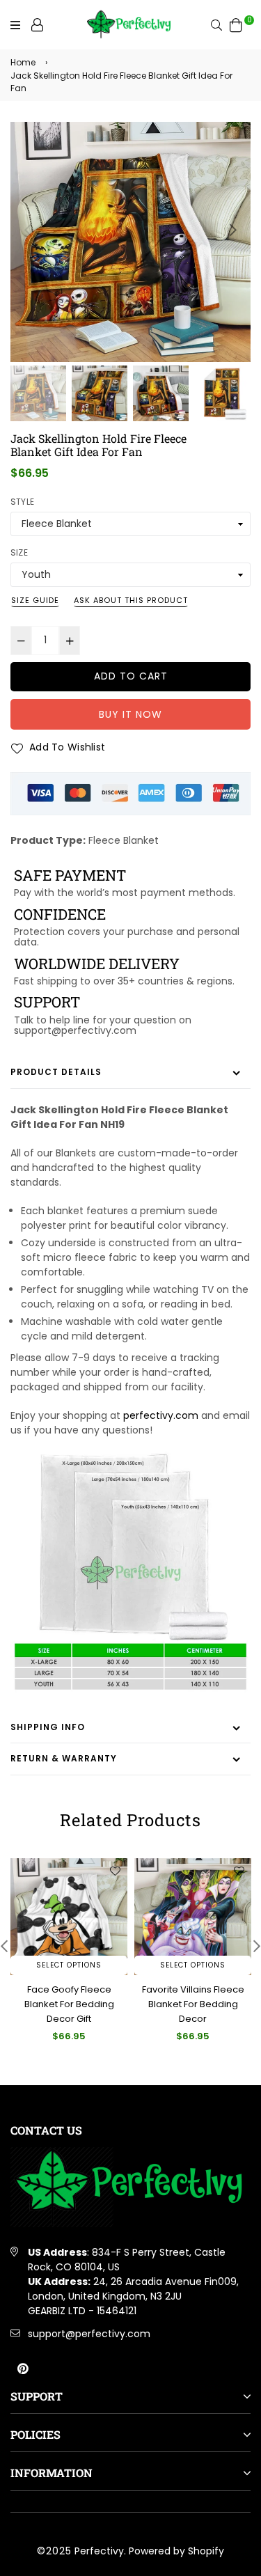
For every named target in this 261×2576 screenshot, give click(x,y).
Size (19, 552)
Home (23, 62)
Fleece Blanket (124, 840)
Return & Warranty (64, 1758)
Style (22, 502)
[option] (130, 242)
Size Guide (35, 600)
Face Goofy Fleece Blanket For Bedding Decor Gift (69, 2004)
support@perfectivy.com (89, 2334)
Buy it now (130, 714)
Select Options (69, 1965)
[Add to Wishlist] (115, 1871)
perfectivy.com (161, 1415)
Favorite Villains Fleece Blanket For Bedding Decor (193, 2004)
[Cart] (236, 24)
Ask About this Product (131, 600)
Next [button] (233, 230)
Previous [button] (28, 230)
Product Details (56, 1072)
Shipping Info (48, 1727)
